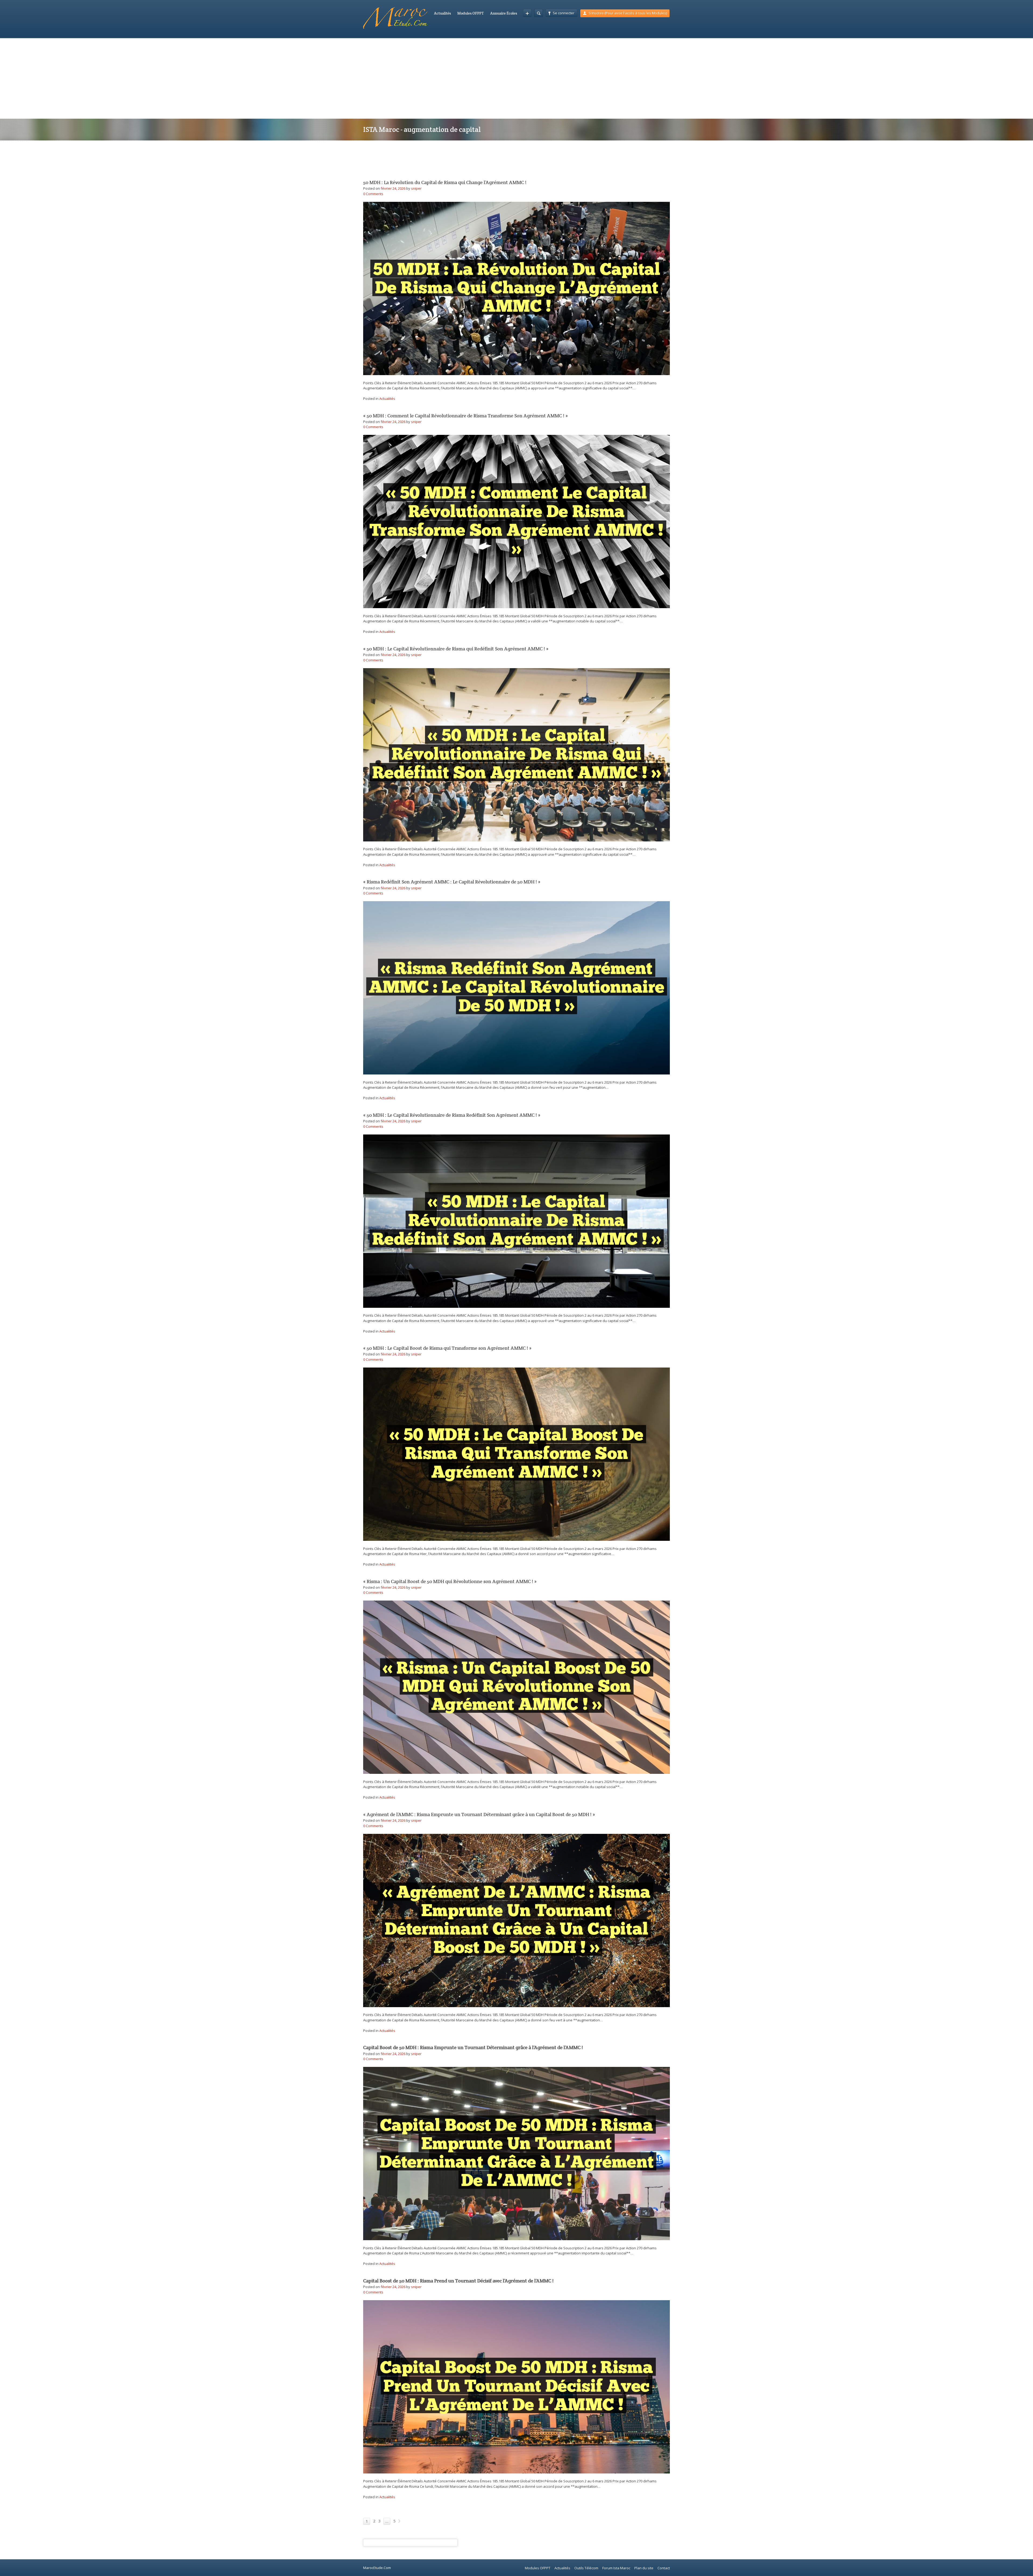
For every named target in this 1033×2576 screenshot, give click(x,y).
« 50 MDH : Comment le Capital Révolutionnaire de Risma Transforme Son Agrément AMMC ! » (466, 416)
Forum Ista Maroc (616, 2568)
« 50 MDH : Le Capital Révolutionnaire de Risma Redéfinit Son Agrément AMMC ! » (452, 1115)
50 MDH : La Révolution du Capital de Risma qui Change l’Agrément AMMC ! (445, 182)
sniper (416, 188)
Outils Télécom (586, 2568)
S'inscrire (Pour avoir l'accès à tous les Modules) (628, 13)
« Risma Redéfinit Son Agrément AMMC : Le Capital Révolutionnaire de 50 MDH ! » (452, 882)
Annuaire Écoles (504, 13)
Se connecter (564, 13)
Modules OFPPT (470, 13)
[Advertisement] (516, 78)
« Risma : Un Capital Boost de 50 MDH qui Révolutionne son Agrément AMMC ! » (450, 1581)
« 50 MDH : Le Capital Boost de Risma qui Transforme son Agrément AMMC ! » (447, 1348)
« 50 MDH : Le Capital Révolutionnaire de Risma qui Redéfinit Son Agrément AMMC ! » (456, 649)
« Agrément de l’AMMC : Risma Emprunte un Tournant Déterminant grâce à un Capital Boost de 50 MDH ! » (479, 1814)
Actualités (442, 13)
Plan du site (644, 2568)
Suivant (399, 2521)
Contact (664, 2568)
